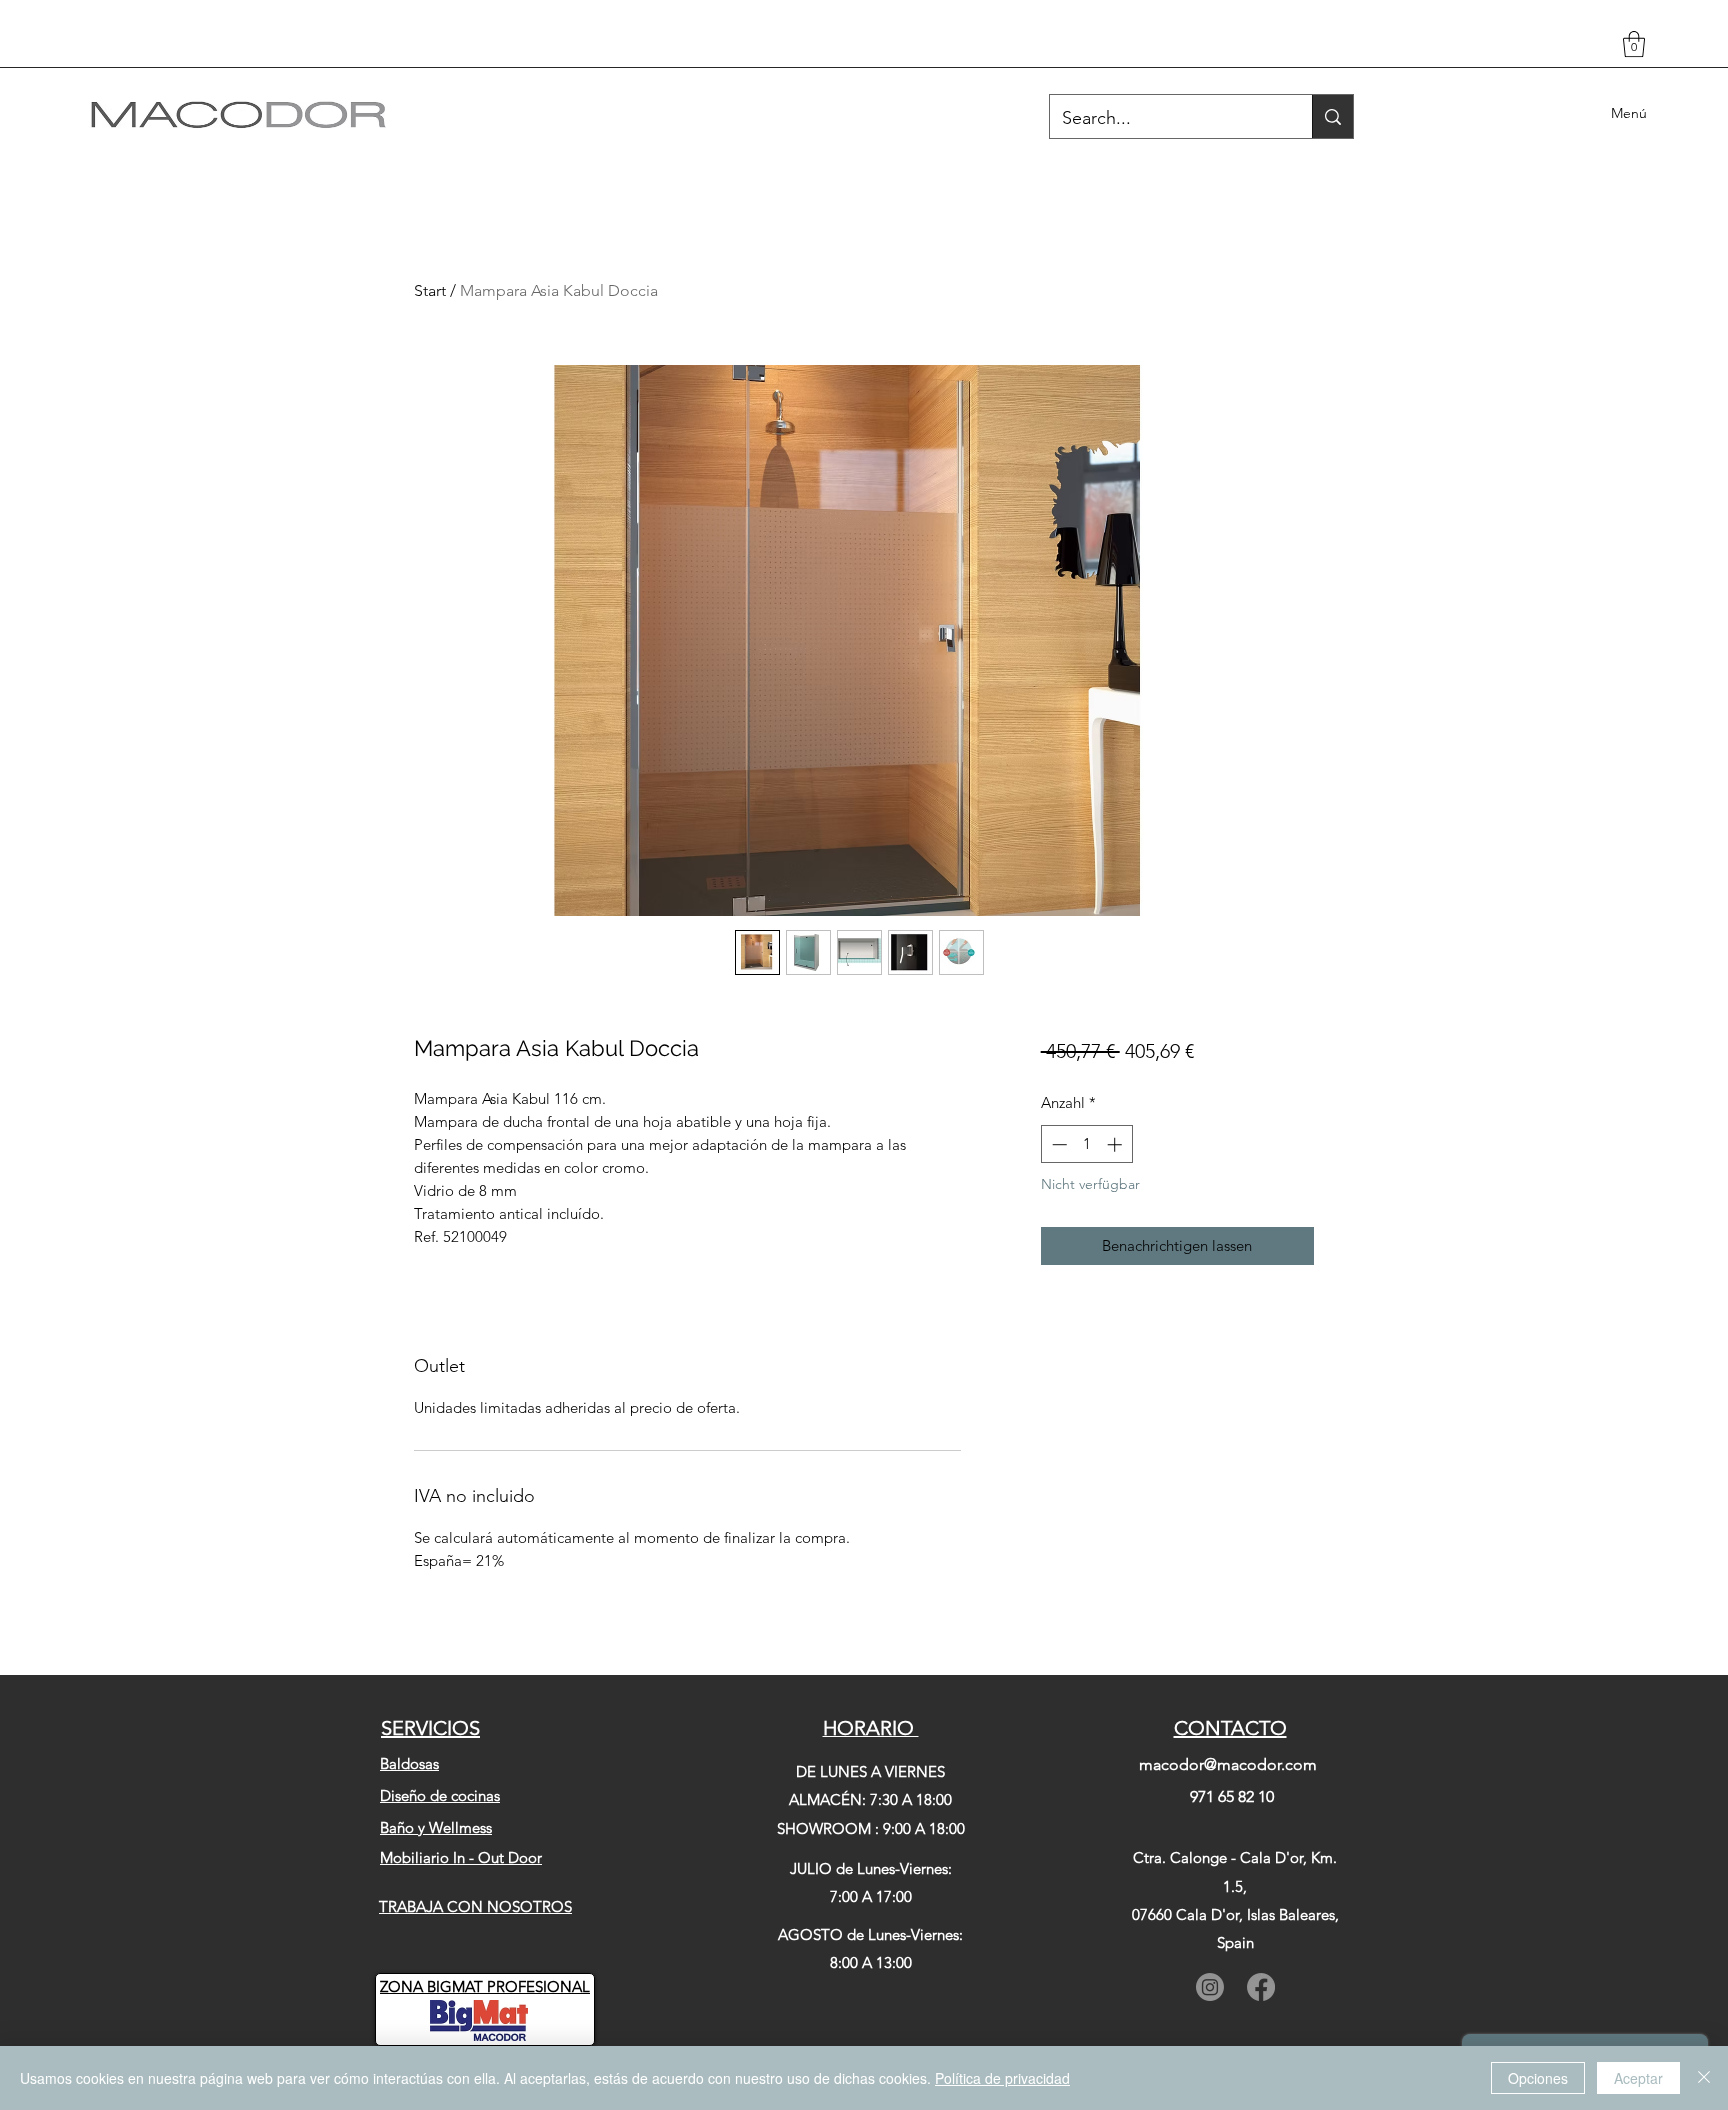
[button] (1634, 44)
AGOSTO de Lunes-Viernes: (870, 1934)
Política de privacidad (1002, 2078)
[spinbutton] (1086, 1144)
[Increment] (1116, 1144)
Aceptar (1638, 2078)
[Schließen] (1704, 2078)
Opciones (1538, 2078)
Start (430, 290)
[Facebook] (1261, 1987)
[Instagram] (1210, 1987)
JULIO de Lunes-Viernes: (871, 1868)
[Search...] (1332, 116)
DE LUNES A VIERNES (870, 1771)
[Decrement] (1057, 1144)
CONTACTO (1230, 1728)
